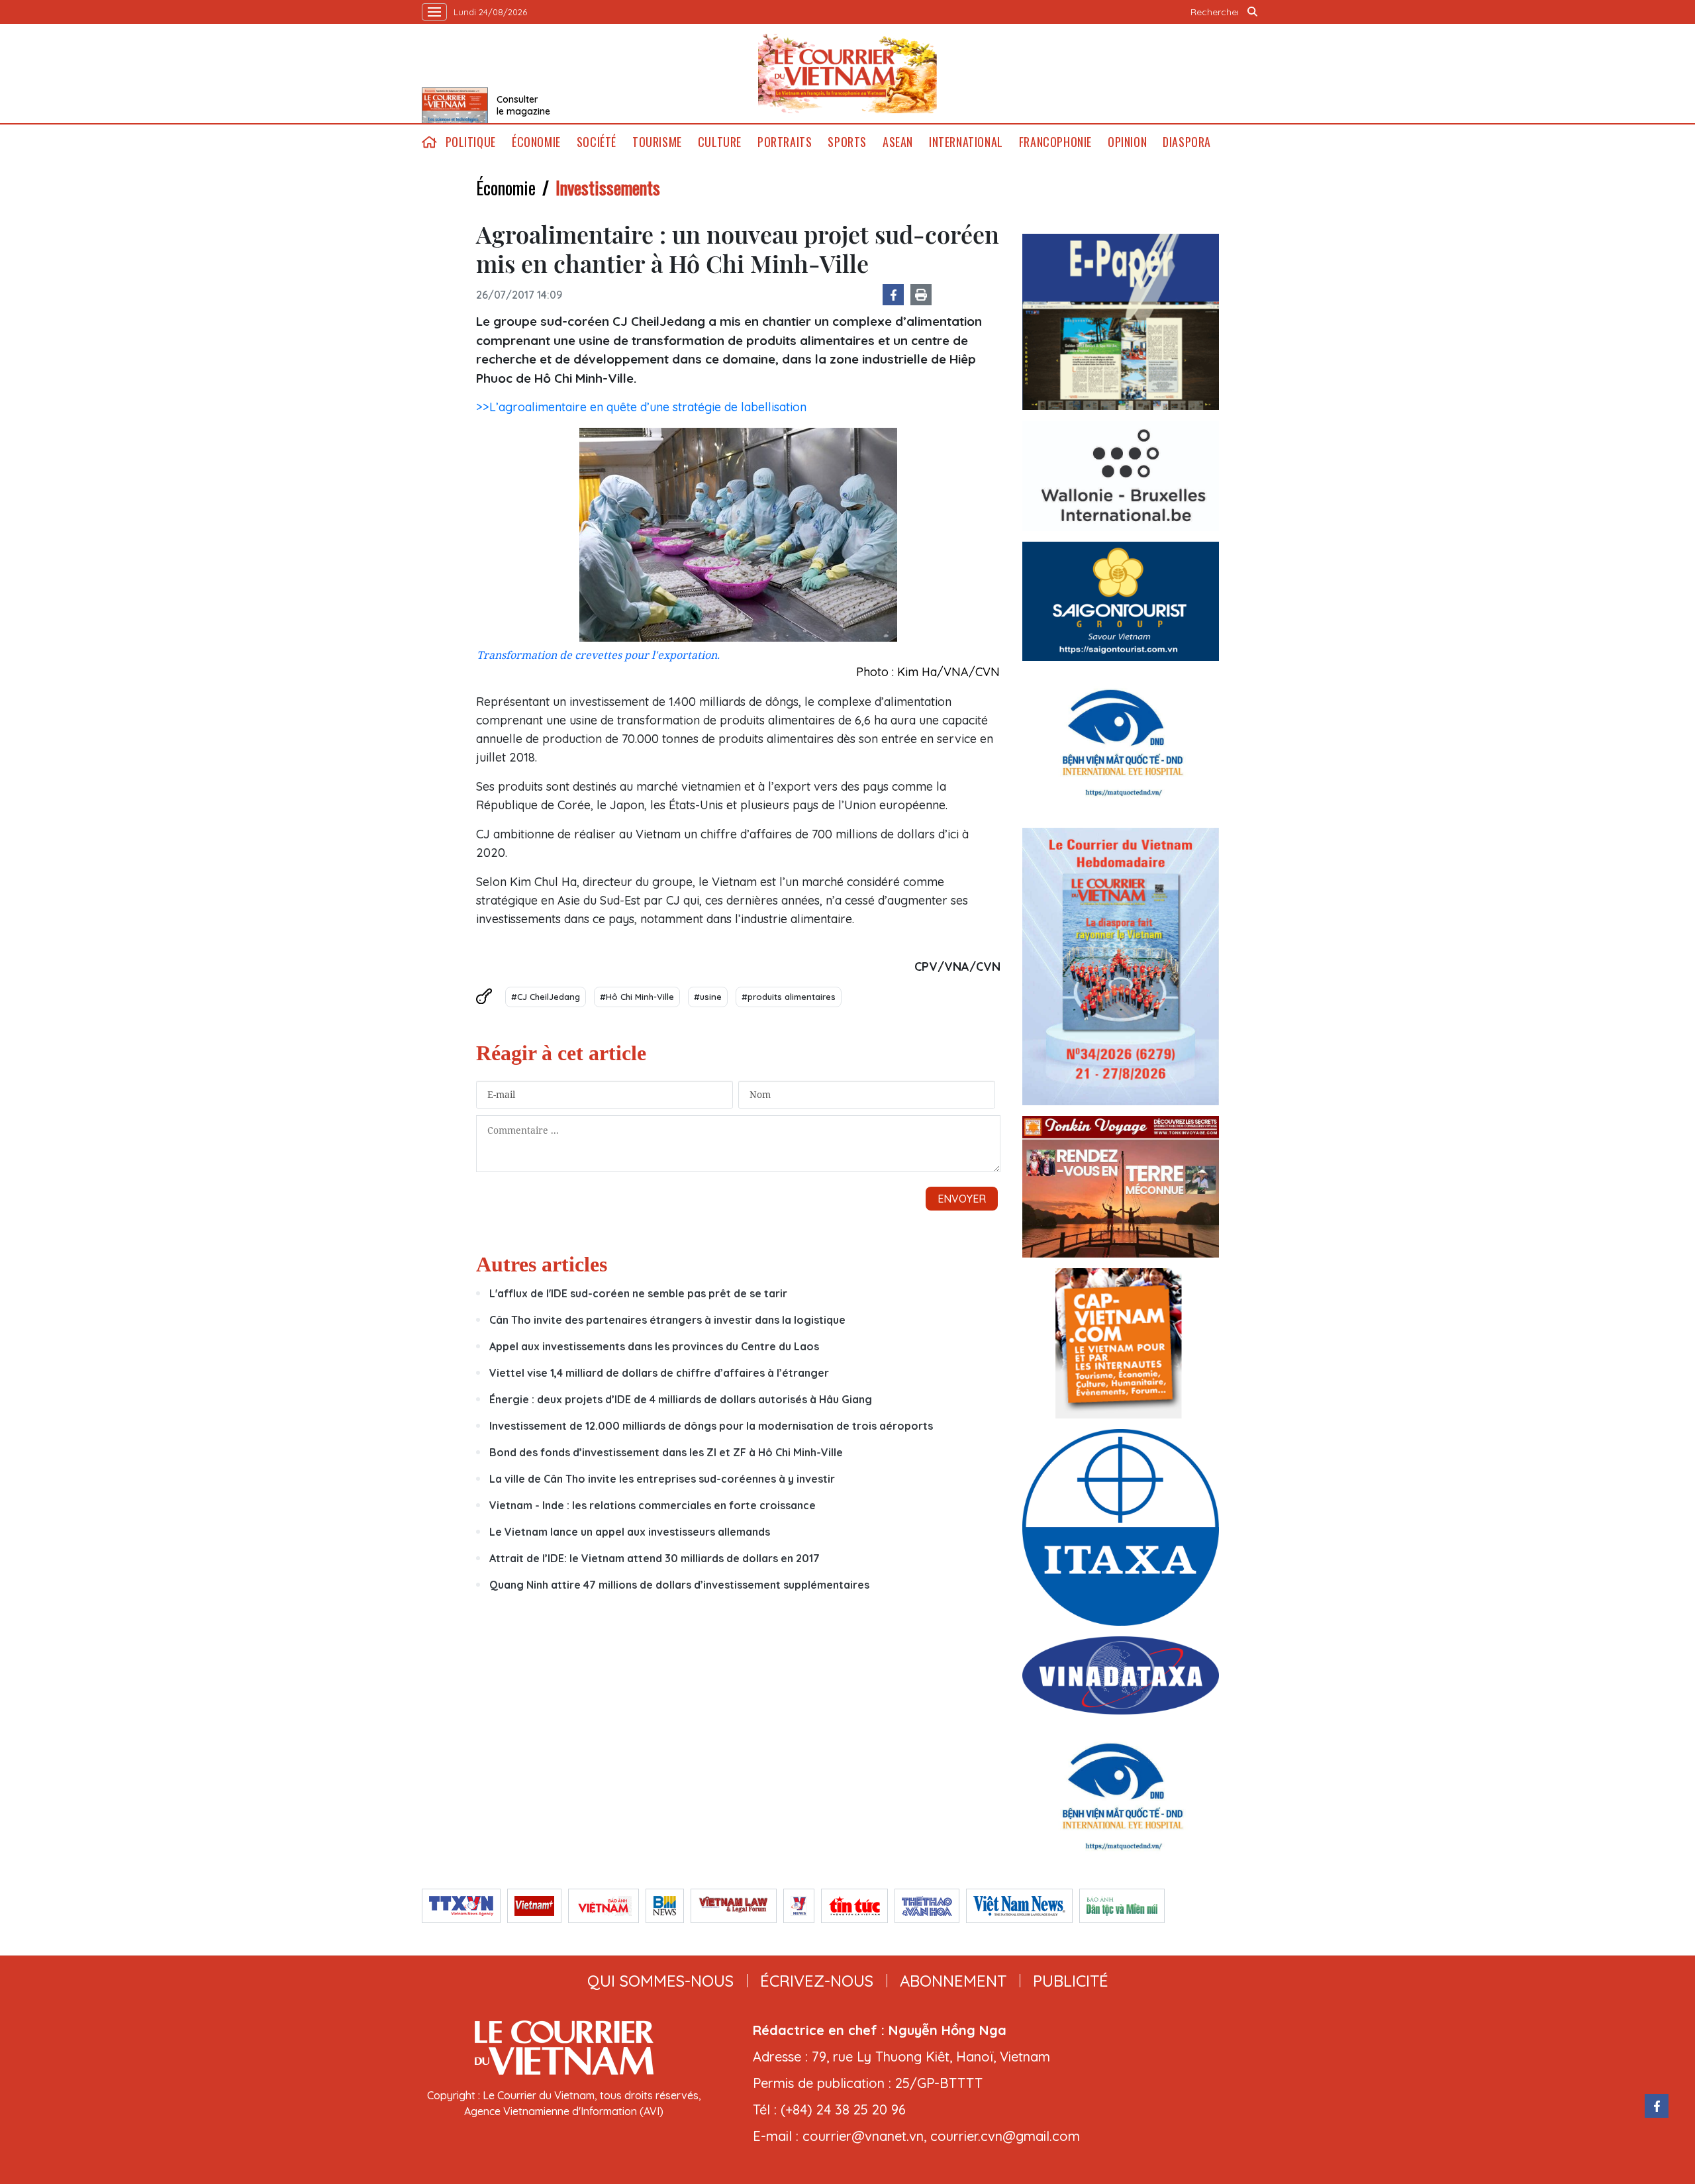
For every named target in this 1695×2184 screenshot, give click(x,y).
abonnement (953, 1981)
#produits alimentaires (789, 997)
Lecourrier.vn (847, 74)
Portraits (785, 142)
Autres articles (542, 1264)
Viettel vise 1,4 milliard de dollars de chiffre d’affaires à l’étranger (659, 1373)
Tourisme (657, 142)
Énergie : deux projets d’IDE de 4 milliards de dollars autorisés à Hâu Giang (681, 1399)
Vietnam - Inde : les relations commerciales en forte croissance (653, 1505)
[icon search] (1253, 12)
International (966, 142)
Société (597, 142)
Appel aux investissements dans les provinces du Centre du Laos (654, 1346)
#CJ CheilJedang (546, 997)
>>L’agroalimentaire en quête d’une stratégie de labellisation (641, 407)
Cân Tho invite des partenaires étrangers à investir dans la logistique (667, 1320)
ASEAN (898, 142)
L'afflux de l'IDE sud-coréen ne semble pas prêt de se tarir (638, 1293)
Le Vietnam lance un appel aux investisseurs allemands (630, 1532)
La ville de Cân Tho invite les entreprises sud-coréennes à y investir (662, 1479)
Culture (720, 142)
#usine (708, 997)
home (430, 142)
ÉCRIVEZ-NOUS (817, 1981)
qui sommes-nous (660, 1981)
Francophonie (1055, 142)
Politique (471, 142)
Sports (847, 142)
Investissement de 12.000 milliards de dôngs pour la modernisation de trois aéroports (711, 1426)
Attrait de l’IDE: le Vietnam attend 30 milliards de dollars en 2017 (654, 1558)
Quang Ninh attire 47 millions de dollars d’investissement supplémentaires (679, 1585)
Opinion (1127, 142)
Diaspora (1187, 142)
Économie (536, 142)
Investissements (608, 187)
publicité (1071, 1981)
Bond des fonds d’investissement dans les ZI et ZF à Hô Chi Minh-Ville (666, 1452)
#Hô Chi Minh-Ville (637, 997)
